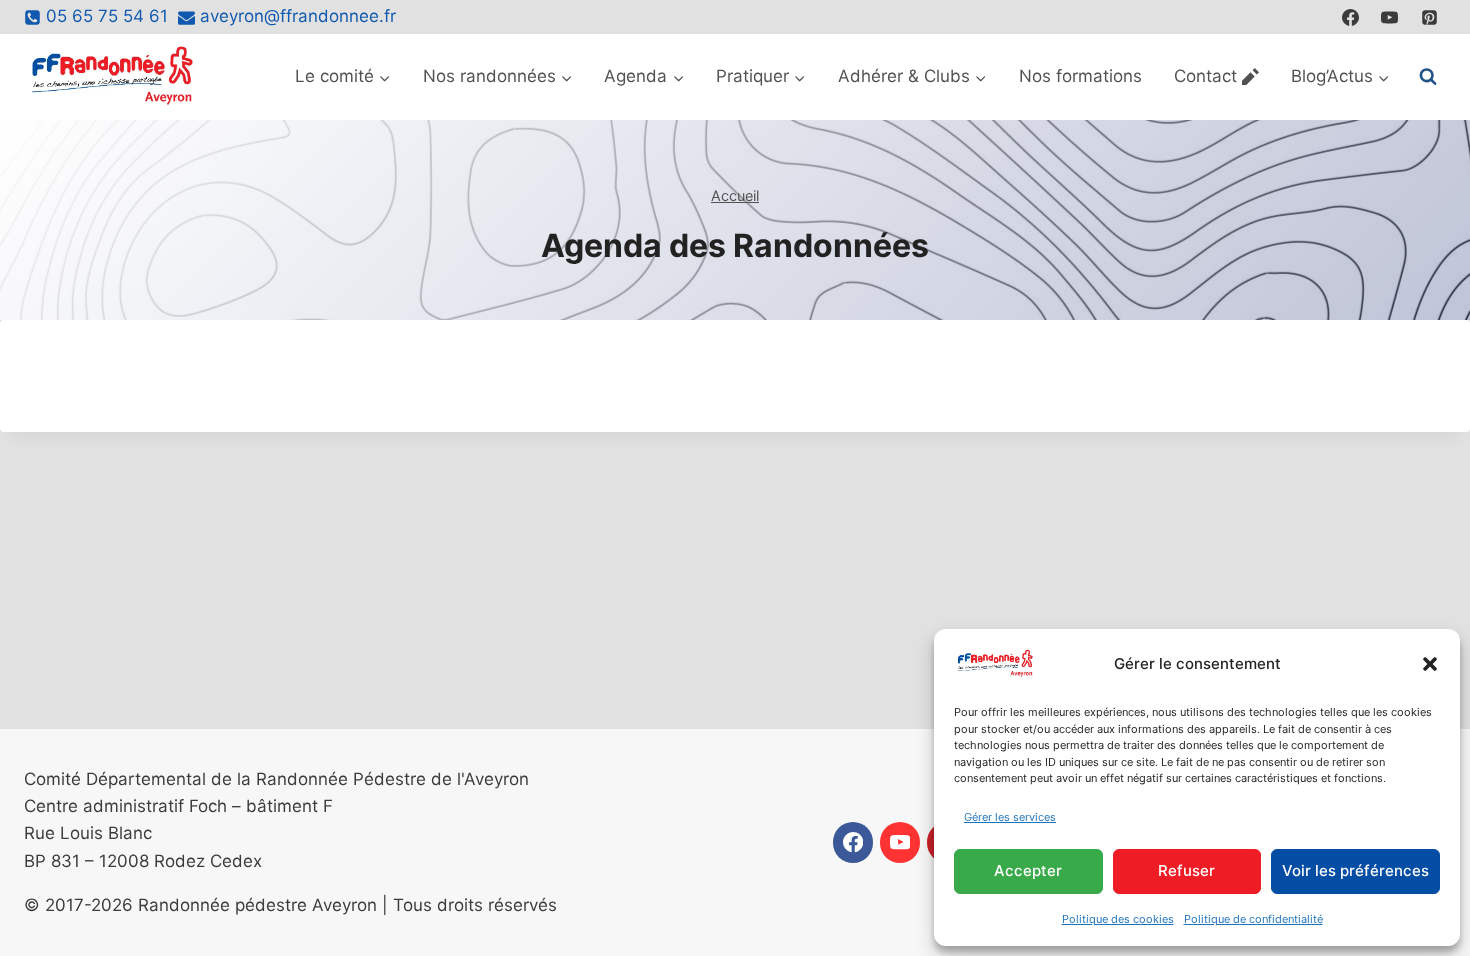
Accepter (1028, 870)
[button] (1430, 664)
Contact (1205, 76)
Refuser (1186, 870)
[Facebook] (1351, 17)
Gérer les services (1010, 817)
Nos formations (1080, 76)
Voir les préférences (1355, 870)
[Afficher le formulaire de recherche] (1428, 77)
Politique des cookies (1118, 919)
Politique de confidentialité (1253, 919)
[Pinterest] (1429, 17)
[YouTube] (1390, 17)
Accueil (735, 195)
